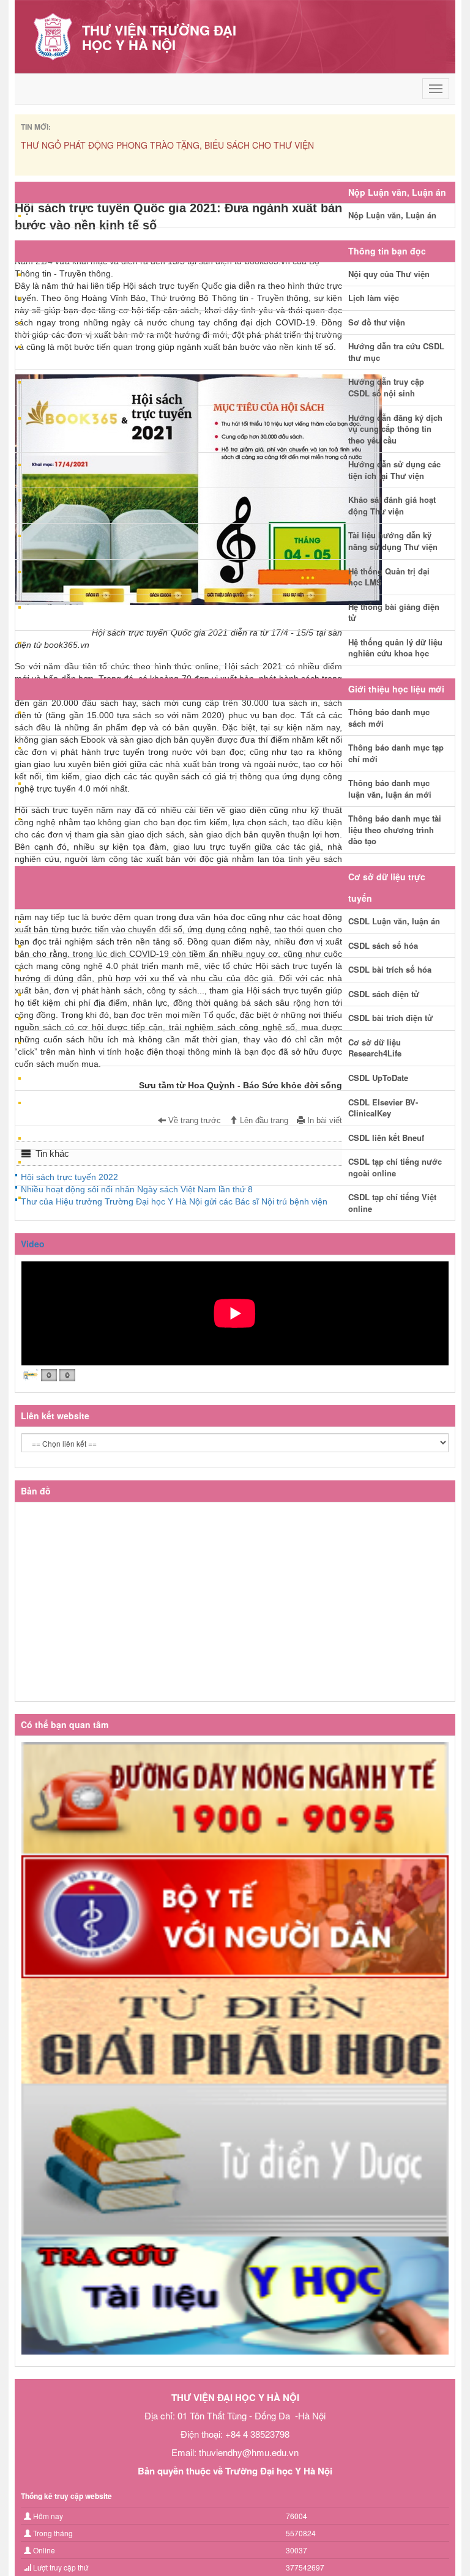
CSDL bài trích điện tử (390, 1018)
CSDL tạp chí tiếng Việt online (392, 1203)
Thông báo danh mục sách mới (389, 718)
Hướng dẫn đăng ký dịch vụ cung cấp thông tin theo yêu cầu (395, 429)
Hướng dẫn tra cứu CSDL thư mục (396, 352)
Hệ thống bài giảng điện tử (394, 612)
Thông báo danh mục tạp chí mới (396, 753)
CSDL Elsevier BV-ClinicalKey (383, 1108)
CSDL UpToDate (378, 1078)
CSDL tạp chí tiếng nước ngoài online (395, 1167)
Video (33, 1244)
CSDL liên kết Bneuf (386, 1138)
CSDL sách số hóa (383, 945)
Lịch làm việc (374, 298)
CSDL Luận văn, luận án (394, 921)
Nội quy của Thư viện (389, 274)
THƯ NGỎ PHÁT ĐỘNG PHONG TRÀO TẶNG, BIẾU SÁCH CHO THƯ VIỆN (167, 145)
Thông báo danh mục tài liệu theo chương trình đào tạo (395, 830)
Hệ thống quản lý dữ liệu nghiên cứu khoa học (395, 648)
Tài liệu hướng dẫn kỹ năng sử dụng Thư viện (393, 541)
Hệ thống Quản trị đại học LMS (389, 577)
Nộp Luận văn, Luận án (392, 215)
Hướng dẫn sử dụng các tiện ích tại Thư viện (394, 470)
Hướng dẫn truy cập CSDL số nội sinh (386, 387)
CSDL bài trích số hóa (390, 969)
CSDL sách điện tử (384, 994)
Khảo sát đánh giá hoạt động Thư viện (392, 505)
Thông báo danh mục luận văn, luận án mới (390, 789)
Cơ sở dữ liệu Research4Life (375, 1048)
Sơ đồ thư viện (377, 322)
